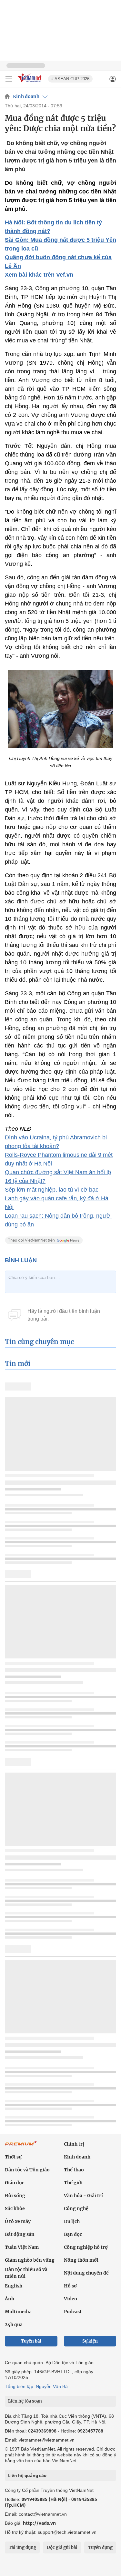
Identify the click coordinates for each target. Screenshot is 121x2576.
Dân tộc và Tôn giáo (27, 2170)
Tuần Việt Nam (22, 2247)
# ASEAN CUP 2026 (70, 79)
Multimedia (18, 2312)
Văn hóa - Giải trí (83, 2196)
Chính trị (74, 2144)
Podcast (73, 2312)
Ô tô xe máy (18, 2221)
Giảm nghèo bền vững (30, 2260)
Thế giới (73, 2183)
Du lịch (72, 2221)
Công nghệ (76, 2208)
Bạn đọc (73, 2234)
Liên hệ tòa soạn (25, 2401)
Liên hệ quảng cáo (27, 2475)
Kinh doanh (26, 96)
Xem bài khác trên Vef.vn (39, 275)
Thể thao (74, 2170)
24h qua (14, 2325)
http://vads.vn (39, 2523)
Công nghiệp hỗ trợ (86, 2247)
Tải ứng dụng (22, 2547)
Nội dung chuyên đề (86, 2273)
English (14, 2286)
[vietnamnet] (30, 83)
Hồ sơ (70, 2286)
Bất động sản (20, 2234)
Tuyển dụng (100, 2547)
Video (71, 2299)
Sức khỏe (15, 2208)
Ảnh (10, 2299)
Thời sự (13, 2157)
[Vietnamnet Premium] (21, 2147)
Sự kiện (90, 2341)
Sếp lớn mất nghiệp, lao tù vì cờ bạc (52, 1190)
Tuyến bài (31, 2341)
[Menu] (9, 79)
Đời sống (15, 2196)
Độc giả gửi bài (62, 2547)
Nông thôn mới (81, 2260)
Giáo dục (15, 2183)
